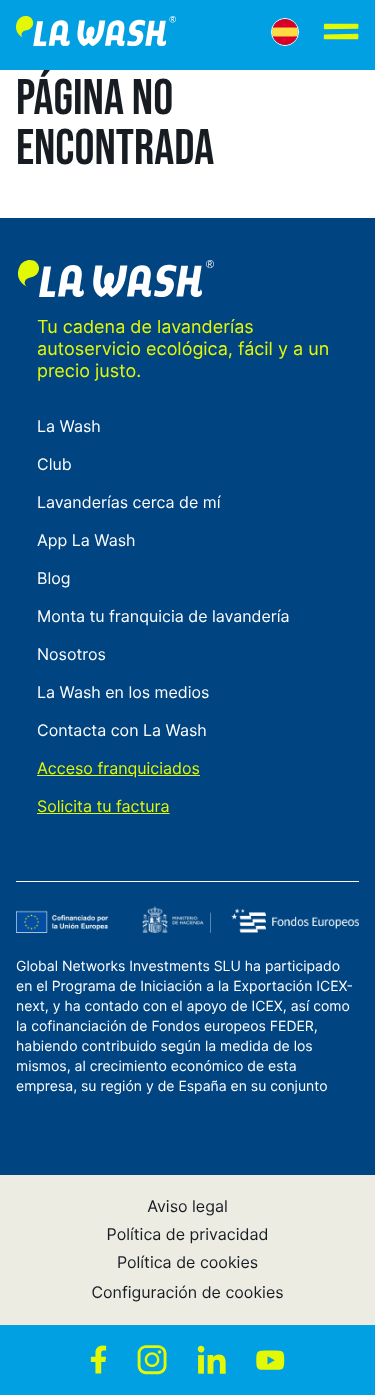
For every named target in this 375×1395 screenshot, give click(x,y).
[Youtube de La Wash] (270, 1360)
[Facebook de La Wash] (98, 1360)
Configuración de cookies (187, 1292)
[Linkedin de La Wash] (211, 1360)
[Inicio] (96, 35)
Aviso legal (187, 1206)
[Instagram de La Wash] (152, 1360)
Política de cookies (187, 1262)
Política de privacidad (188, 1234)
